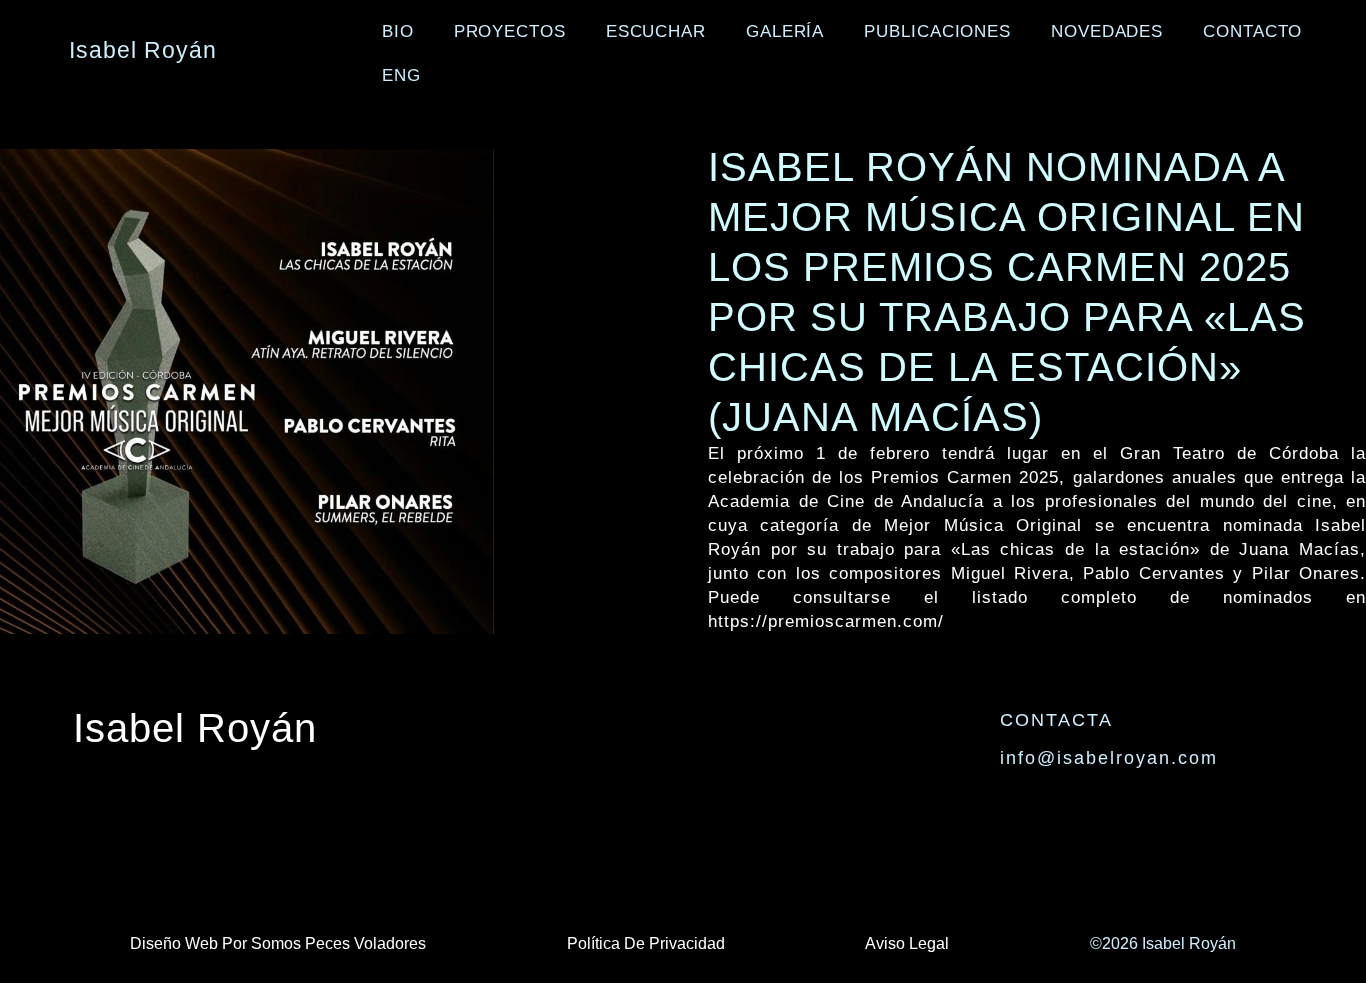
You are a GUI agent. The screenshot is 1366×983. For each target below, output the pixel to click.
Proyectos (510, 31)
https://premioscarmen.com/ (826, 621)
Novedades (1107, 31)
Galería (785, 31)
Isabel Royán (195, 728)
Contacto (1252, 31)
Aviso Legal (907, 943)
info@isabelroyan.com (1109, 758)
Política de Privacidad (646, 943)
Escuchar (656, 31)
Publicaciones (937, 31)
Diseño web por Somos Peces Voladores (278, 943)
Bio (398, 31)
